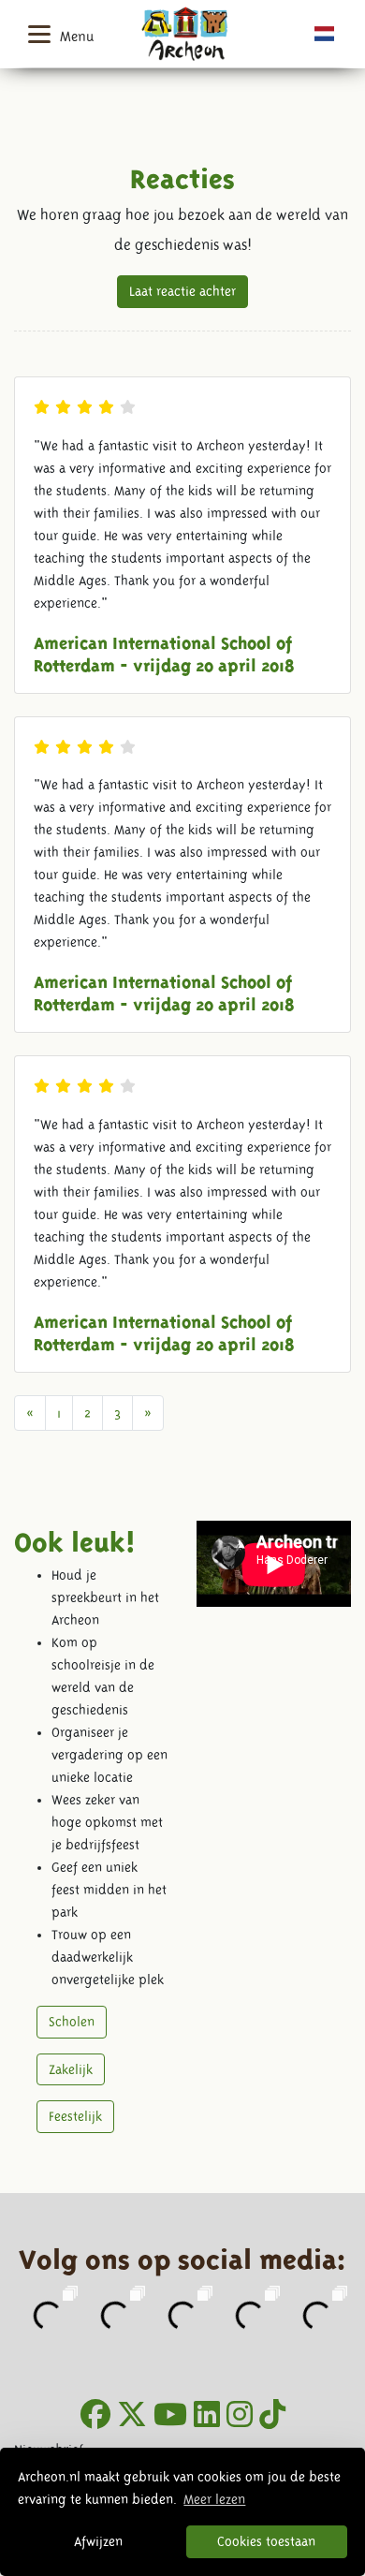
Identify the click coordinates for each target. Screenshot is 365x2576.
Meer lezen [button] (214, 2499)
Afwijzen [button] (98, 2541)
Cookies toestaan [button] (266, 2541)
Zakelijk (71, 2069)
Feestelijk (75, 2116)
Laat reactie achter (182, 291)
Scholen (72, 2022)
